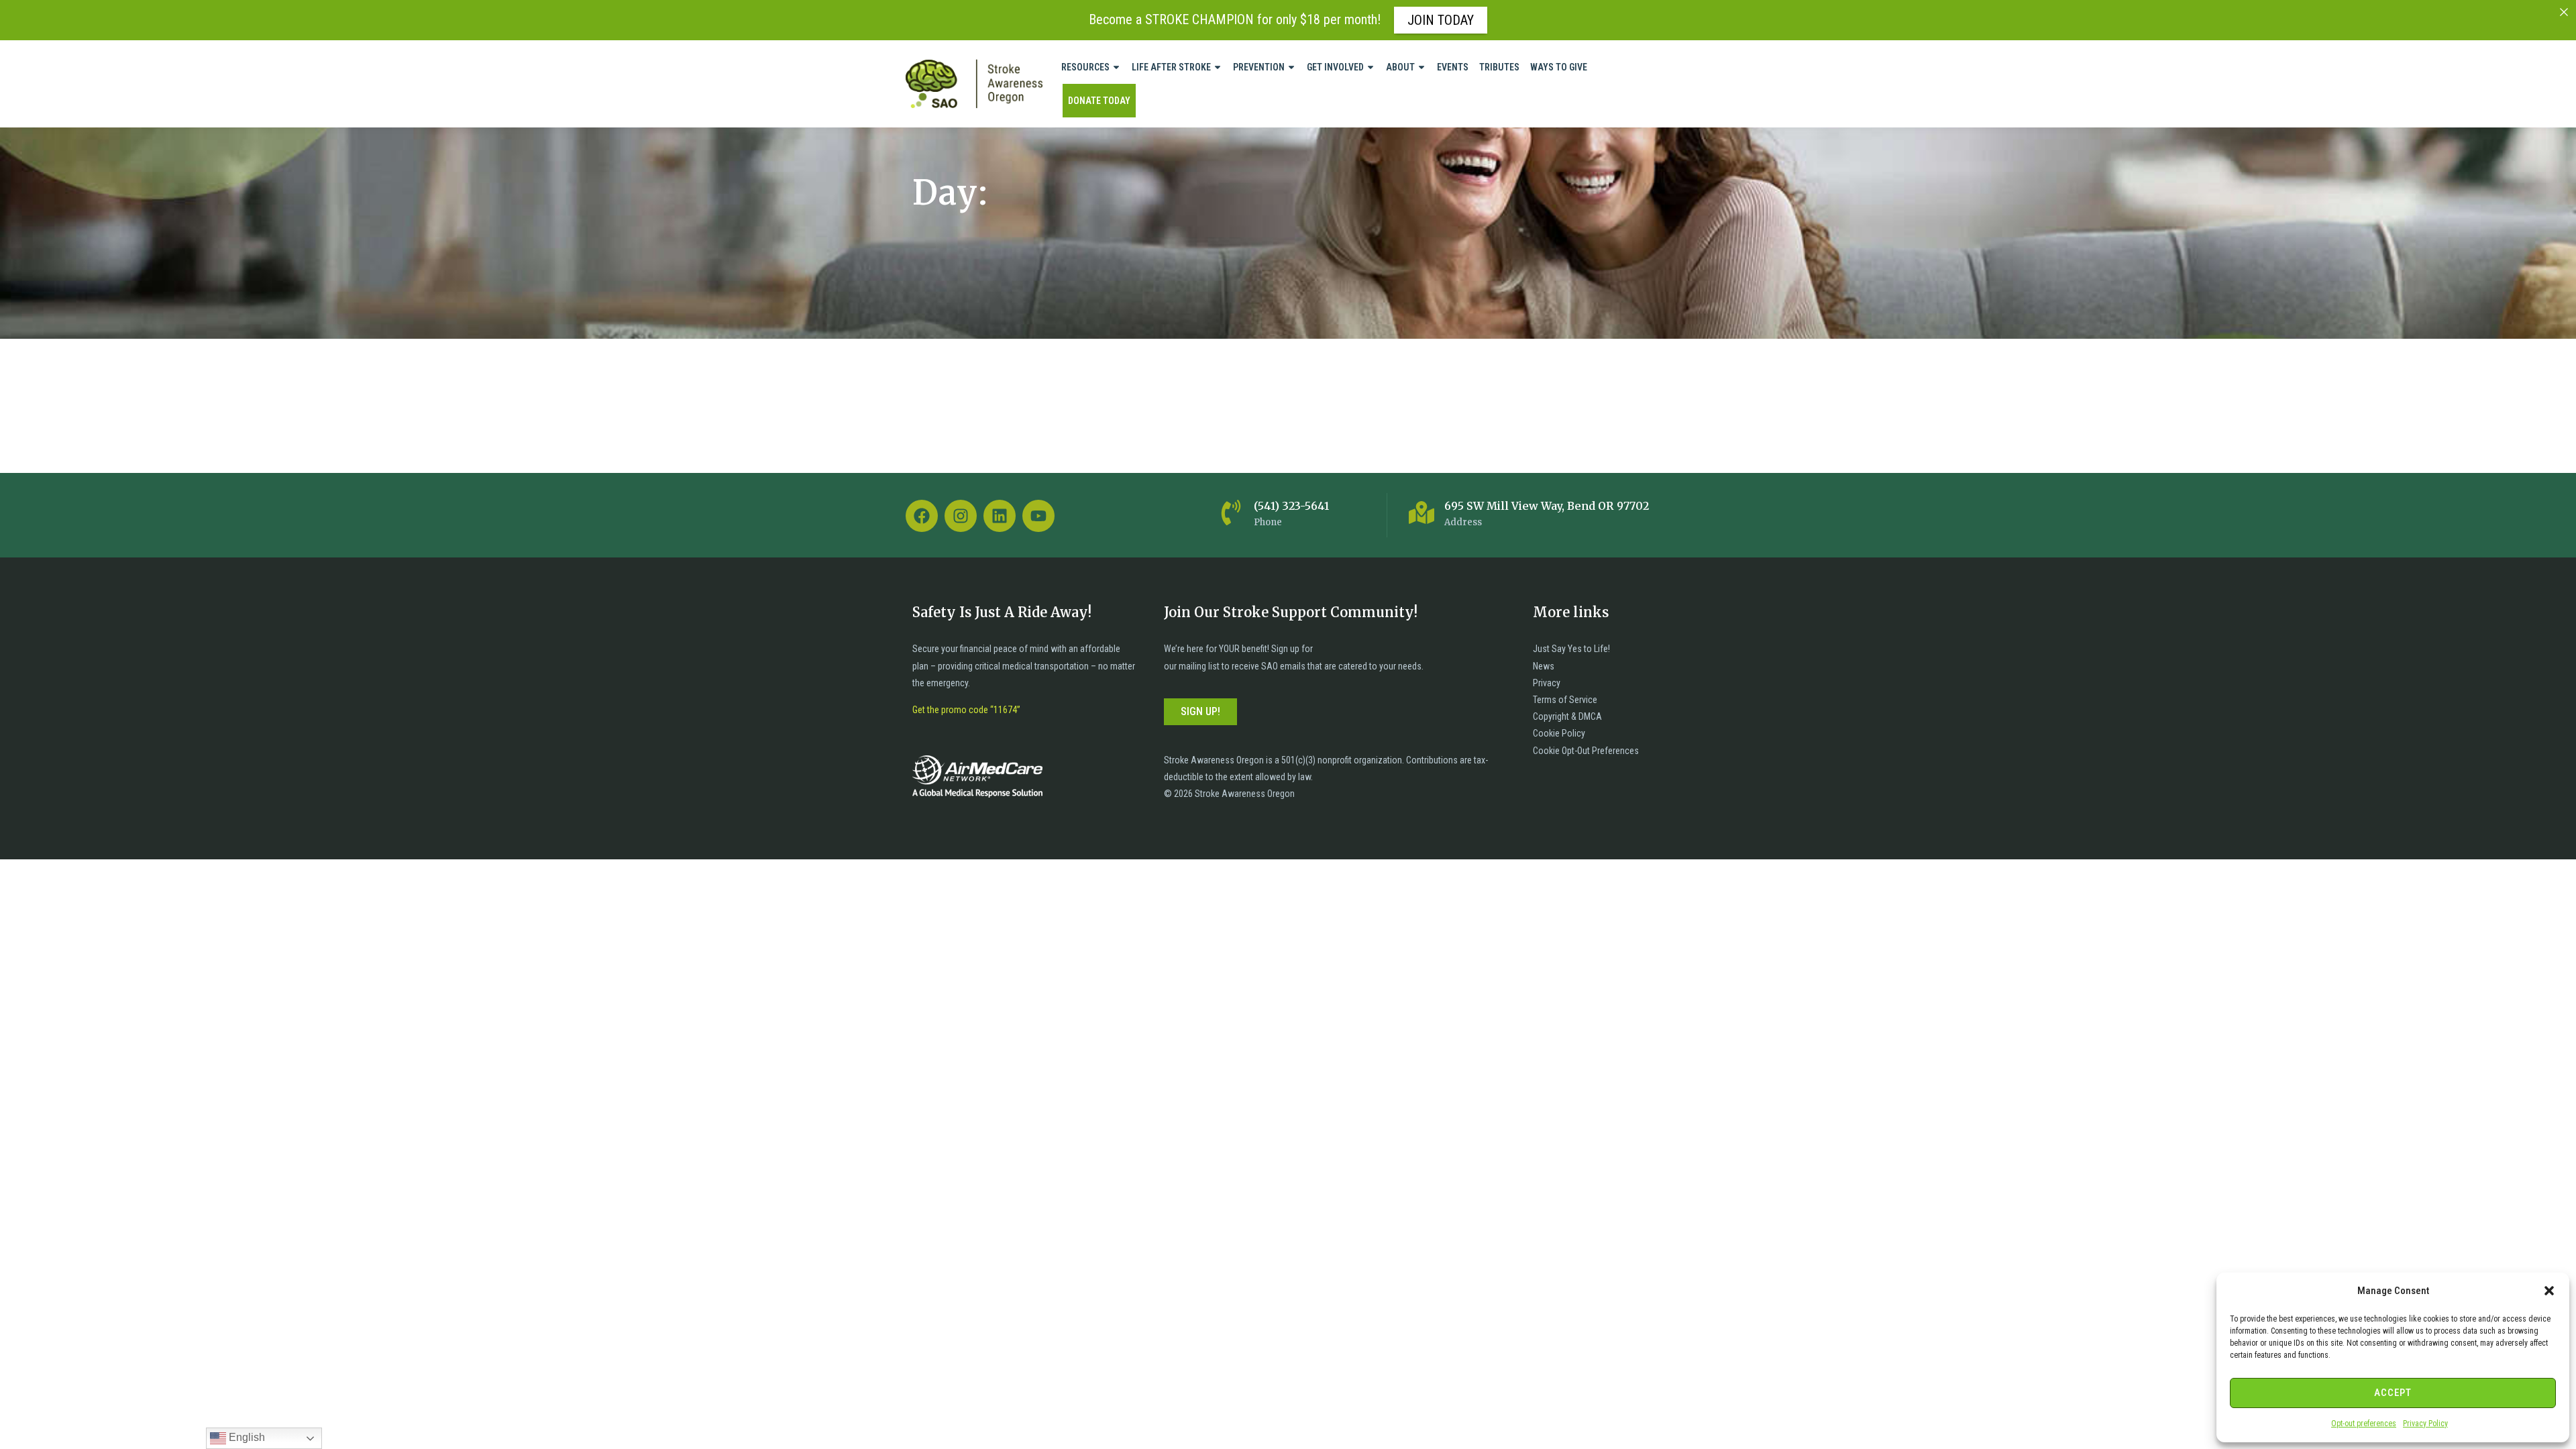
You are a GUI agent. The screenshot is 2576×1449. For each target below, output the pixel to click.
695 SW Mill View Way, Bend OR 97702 (1547, 506)
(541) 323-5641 (1291, 506)
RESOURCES (1085, 67)
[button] (2549, 1291)
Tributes (1499, 67)
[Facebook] (922, 516)
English (246, 1437)
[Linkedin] (1000, 516)
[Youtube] (1038, 516)
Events (1453, 67)
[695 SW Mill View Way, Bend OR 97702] (1421, 513)
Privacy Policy (2425, 1424)
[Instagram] (961, 516)
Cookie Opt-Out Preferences (1586, 751)
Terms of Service (1565, 700)
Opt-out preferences (2364, 1424)
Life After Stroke (1171, 67)
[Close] (2564, 12)
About (1400, 67)
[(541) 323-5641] (1231, 513)
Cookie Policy (1559, 733)
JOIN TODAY (1441, 20)
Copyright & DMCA (1567, 716)
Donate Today (1099, 101)
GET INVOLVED (1335, 67)
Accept (2393, 1393)
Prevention (1259, 67)
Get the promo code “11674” (966, 710)
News (1544, 666)
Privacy (1547, 683)
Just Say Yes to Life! (1571, 649)
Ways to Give (1559, 67)
